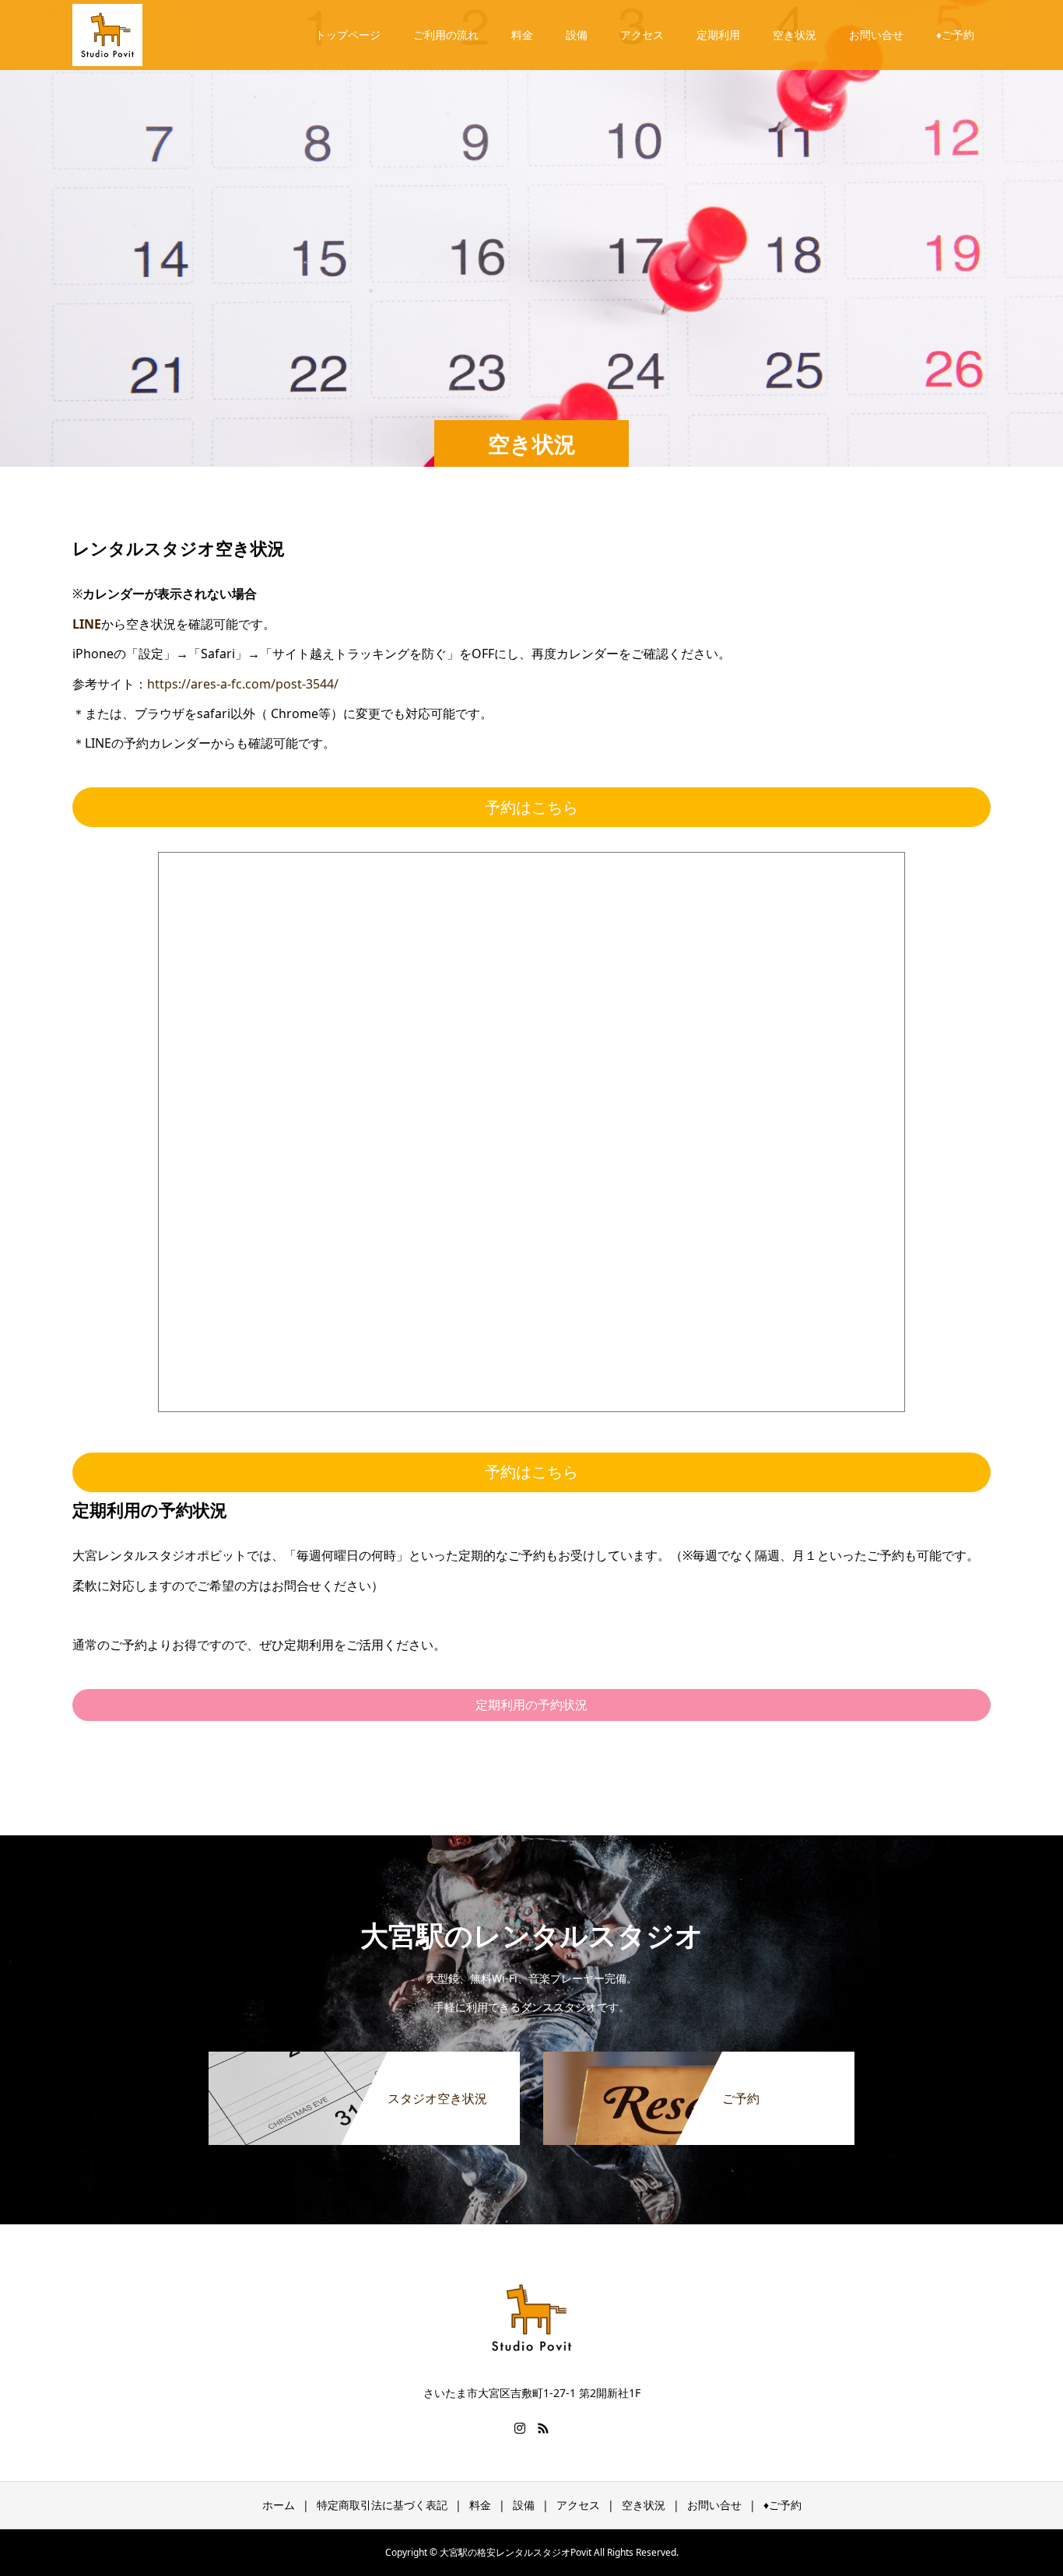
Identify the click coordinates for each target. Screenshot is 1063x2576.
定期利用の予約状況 (531, 1705)
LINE (87, 624)
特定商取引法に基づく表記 (382, 2505)
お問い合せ (876, 35)
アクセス (642, 35)
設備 (577, 35)
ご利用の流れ (446, 35)
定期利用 (718, 35)
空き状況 (795, 35)
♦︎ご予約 (955, 35)
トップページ (348, 35)
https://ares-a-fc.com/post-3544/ (243, 684)
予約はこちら (531, 807)
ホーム (279, 2505)
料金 (522, 35)
